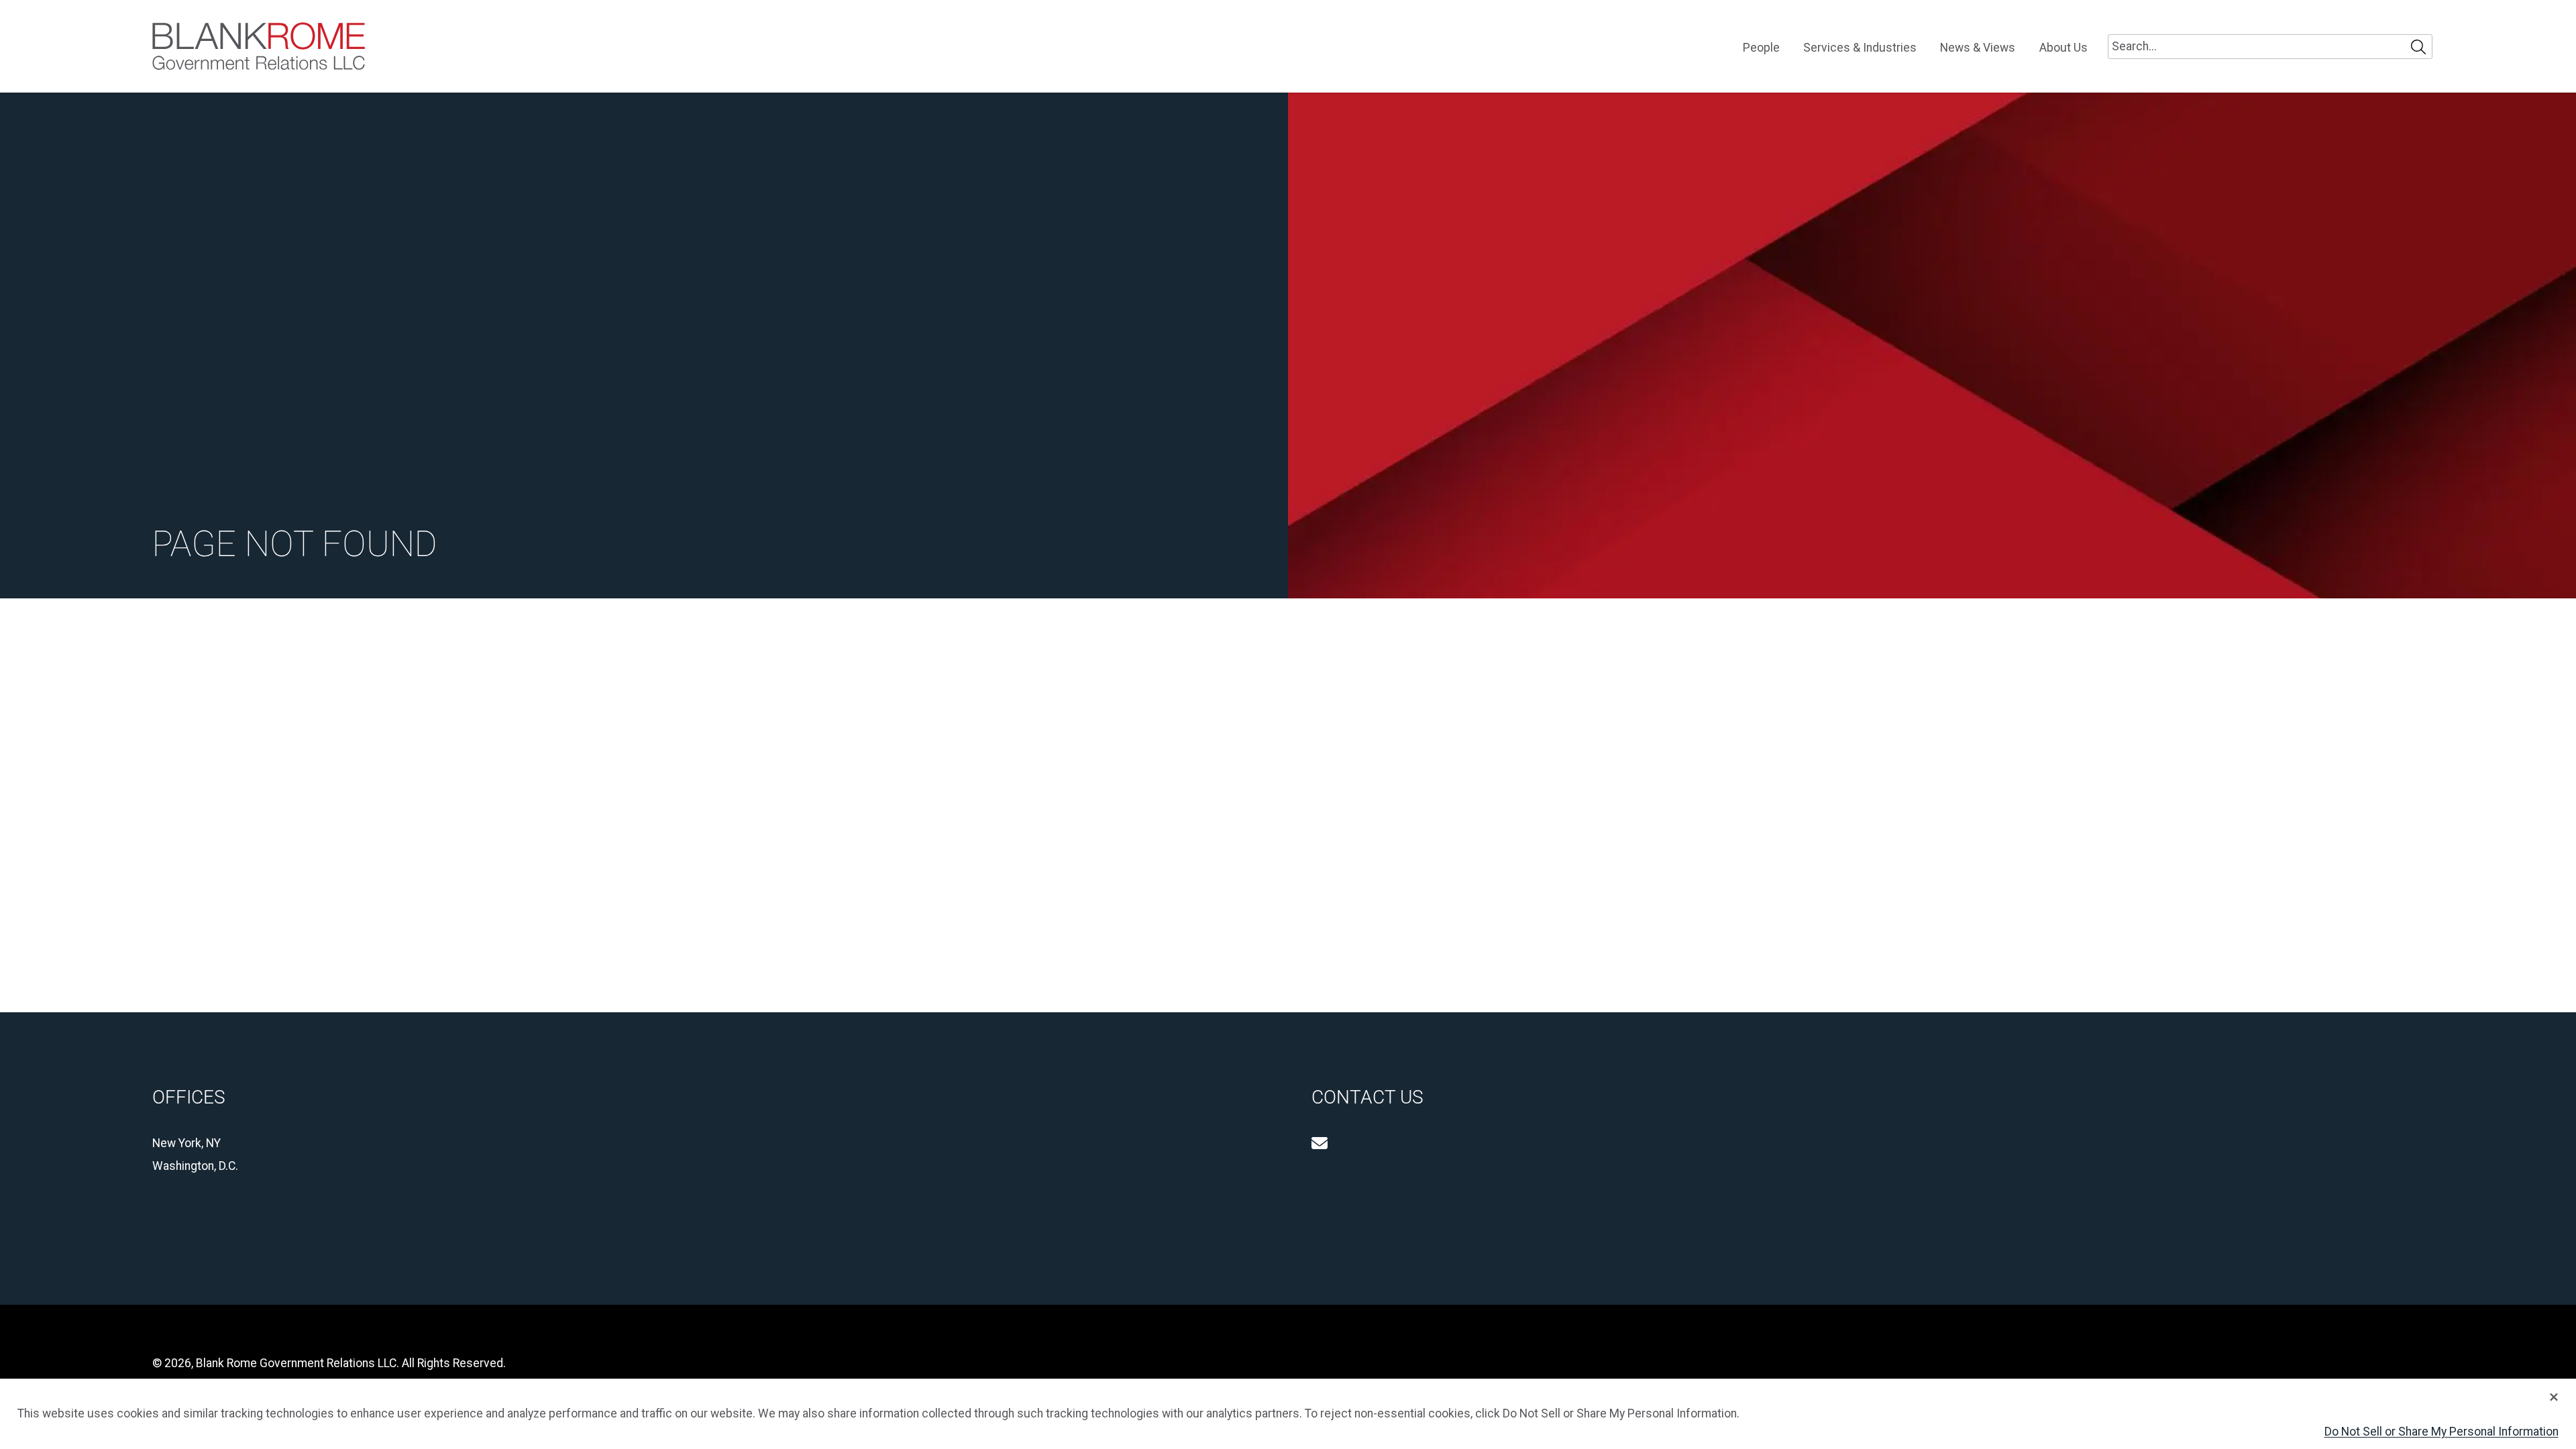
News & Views (1978, 48)
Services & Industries (1860, 48)
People (1761, 48)
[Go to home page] (259, 46)
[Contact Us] (1320, 1143)
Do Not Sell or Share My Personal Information (2441, 1432)
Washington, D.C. (195, 1166)
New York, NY (186, 1143)
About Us (2063, 48)
